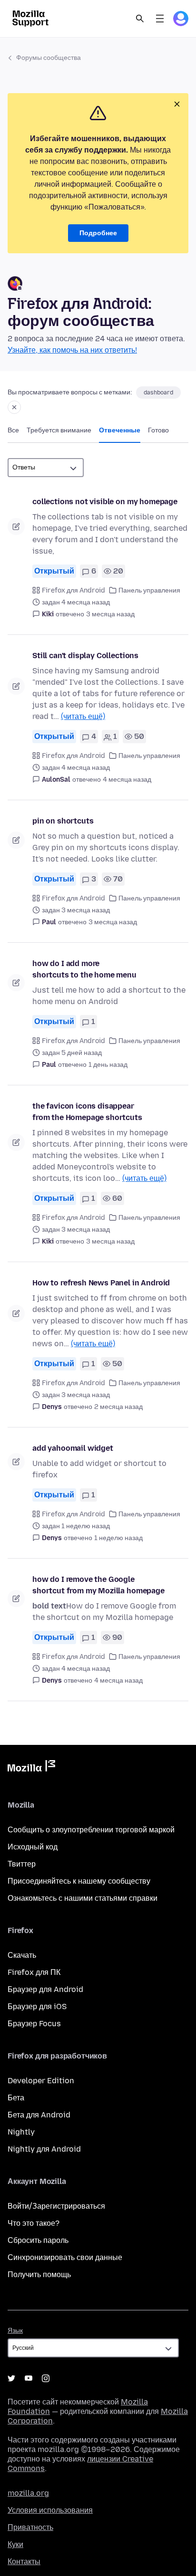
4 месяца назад (127, 780)
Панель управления (149, 590)
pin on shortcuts (63, 821)
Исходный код (33, 1847)
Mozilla (31, 1768)
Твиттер (22, 1864)
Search (140, 19)
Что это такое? (34, 2223)
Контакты (24, 2562)
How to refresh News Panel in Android (101, 1283)
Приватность (30, 2527)
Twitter (11, 2378)
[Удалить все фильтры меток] (14, 407)
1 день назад (108, 1065)
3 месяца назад (110, 614)
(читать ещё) (83, 716)
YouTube (29, 2378)
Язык (15, 2331)
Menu (160, 19)
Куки (15, 2544)
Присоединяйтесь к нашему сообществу (79, 1881)
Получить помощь (39, 2274)
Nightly (21, 2132)
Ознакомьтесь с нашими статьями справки (83, 1898)
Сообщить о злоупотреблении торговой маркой (91, 1830)
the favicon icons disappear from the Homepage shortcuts (87, 1112)
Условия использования (50, 2510)
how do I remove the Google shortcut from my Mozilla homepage (98, 1585)
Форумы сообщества (49, 58)
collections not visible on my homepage (105, 502)
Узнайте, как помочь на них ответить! (72, 350)
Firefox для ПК (34, 1972)
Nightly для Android (44, 2149)
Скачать (22, 1955)
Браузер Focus (34, 2024)
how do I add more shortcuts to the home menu (84, 969)
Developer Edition (41, 2081)
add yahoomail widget (73, 1448)
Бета (16, 2098)
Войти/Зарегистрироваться (56, 2206)
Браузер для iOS (37, 2006)
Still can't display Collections (85, 656)
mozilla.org (28, 2493)
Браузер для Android (45, 1989)
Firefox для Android (73, 590)
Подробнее (98, 233)
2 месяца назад (118, 1407)
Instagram (46, 2378)
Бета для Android (39, 2115)
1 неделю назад (118, 1538)
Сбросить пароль (38, 2240)
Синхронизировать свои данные (65, 2257)
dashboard (158, 393)
